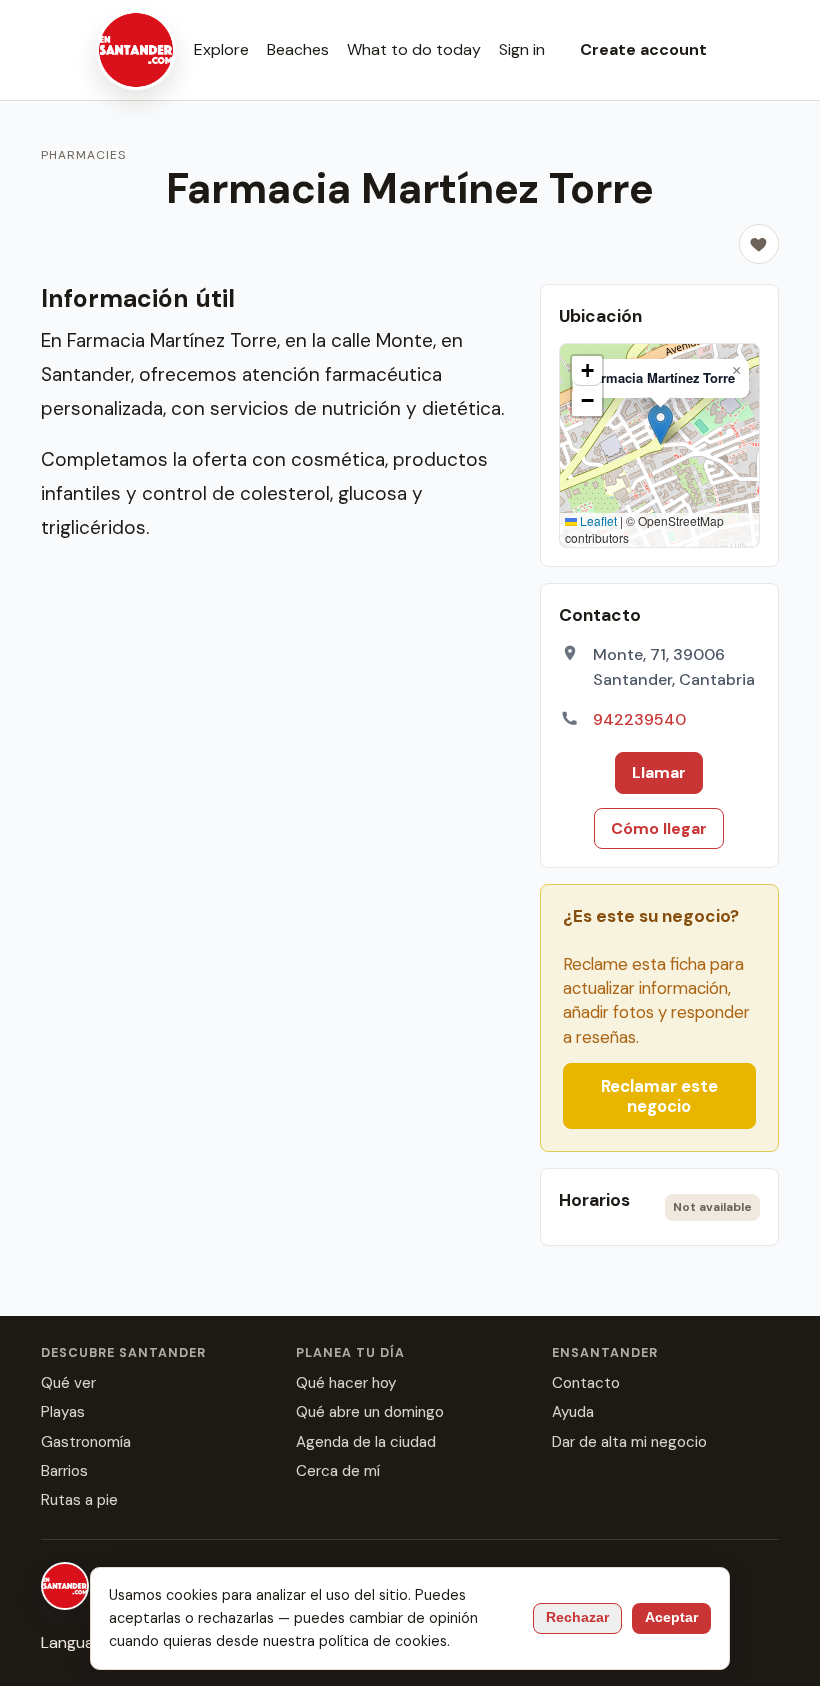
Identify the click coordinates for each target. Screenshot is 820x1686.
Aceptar (671, 1617)
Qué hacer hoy (346, 1383)
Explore (221, 49)
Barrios (64, 1471)
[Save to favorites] (759, 244)
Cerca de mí (338, 1471)
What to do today (414, 49)
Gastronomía (86, 1442)
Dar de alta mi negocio (629, 1442)
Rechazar (577, 1617)
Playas (63, 1412)
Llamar (659, 772)
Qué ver (68, 1383)
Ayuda (573, 1412)
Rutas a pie (79, 1500)
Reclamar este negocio (659, 1096)
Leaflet (597, 520)
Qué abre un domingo (370, 1412)
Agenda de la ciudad (366, 1442)
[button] (660, 424)
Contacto (586, 1383)
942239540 (639, 719)
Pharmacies (83, 155)
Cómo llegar (659, 828)
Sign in (522, 49)
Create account (643, 49)
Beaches (298, 49)
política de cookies (383, 1641)
